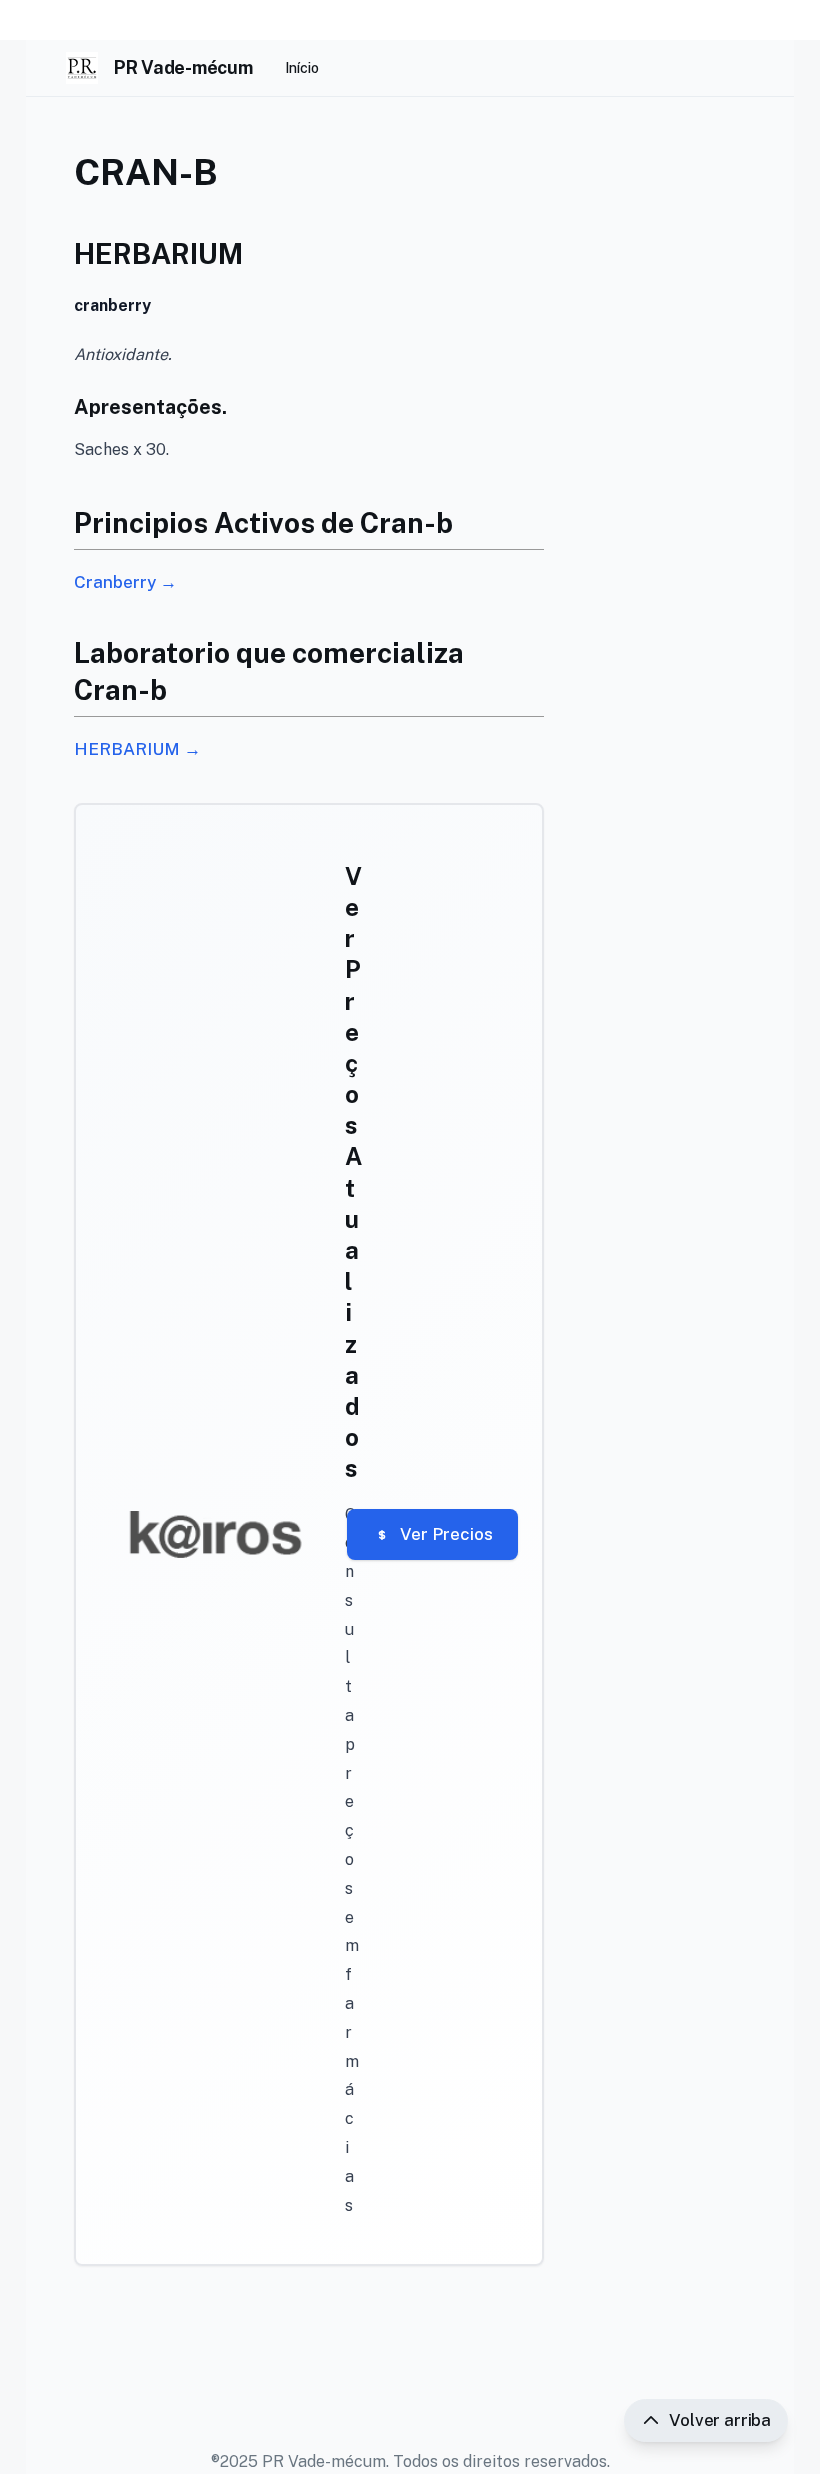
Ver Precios (446, 1534)
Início (302, 68)
